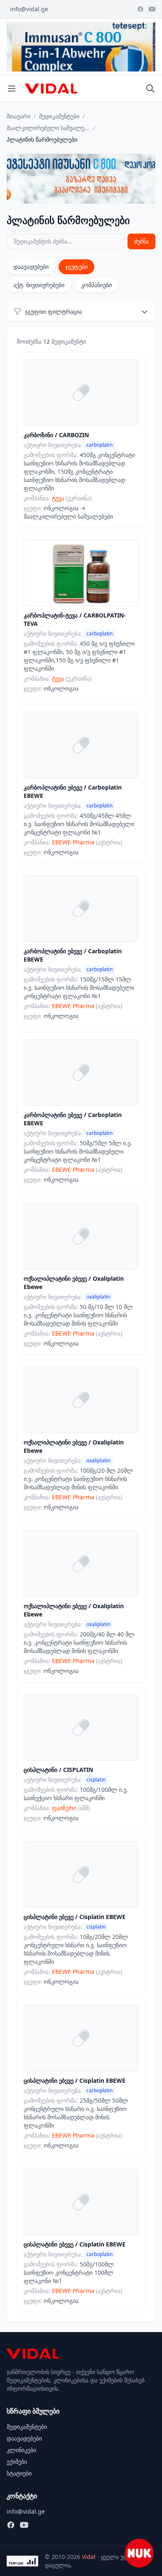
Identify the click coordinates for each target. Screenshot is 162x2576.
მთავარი (18, 116)
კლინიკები (21, 2450)
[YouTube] (152, 9)
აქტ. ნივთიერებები (39, 285)
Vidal (89, 2557)
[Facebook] (140, 9)
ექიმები (17, 2462)
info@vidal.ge (29, 9)
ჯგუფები (76, 267)
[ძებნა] (150, 89)
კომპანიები (96, 285)
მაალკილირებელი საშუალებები (48, 128)
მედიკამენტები (59, 116)
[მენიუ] (12, 89)
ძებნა (141, 241)
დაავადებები (31, 267)
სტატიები (19, 2473)
